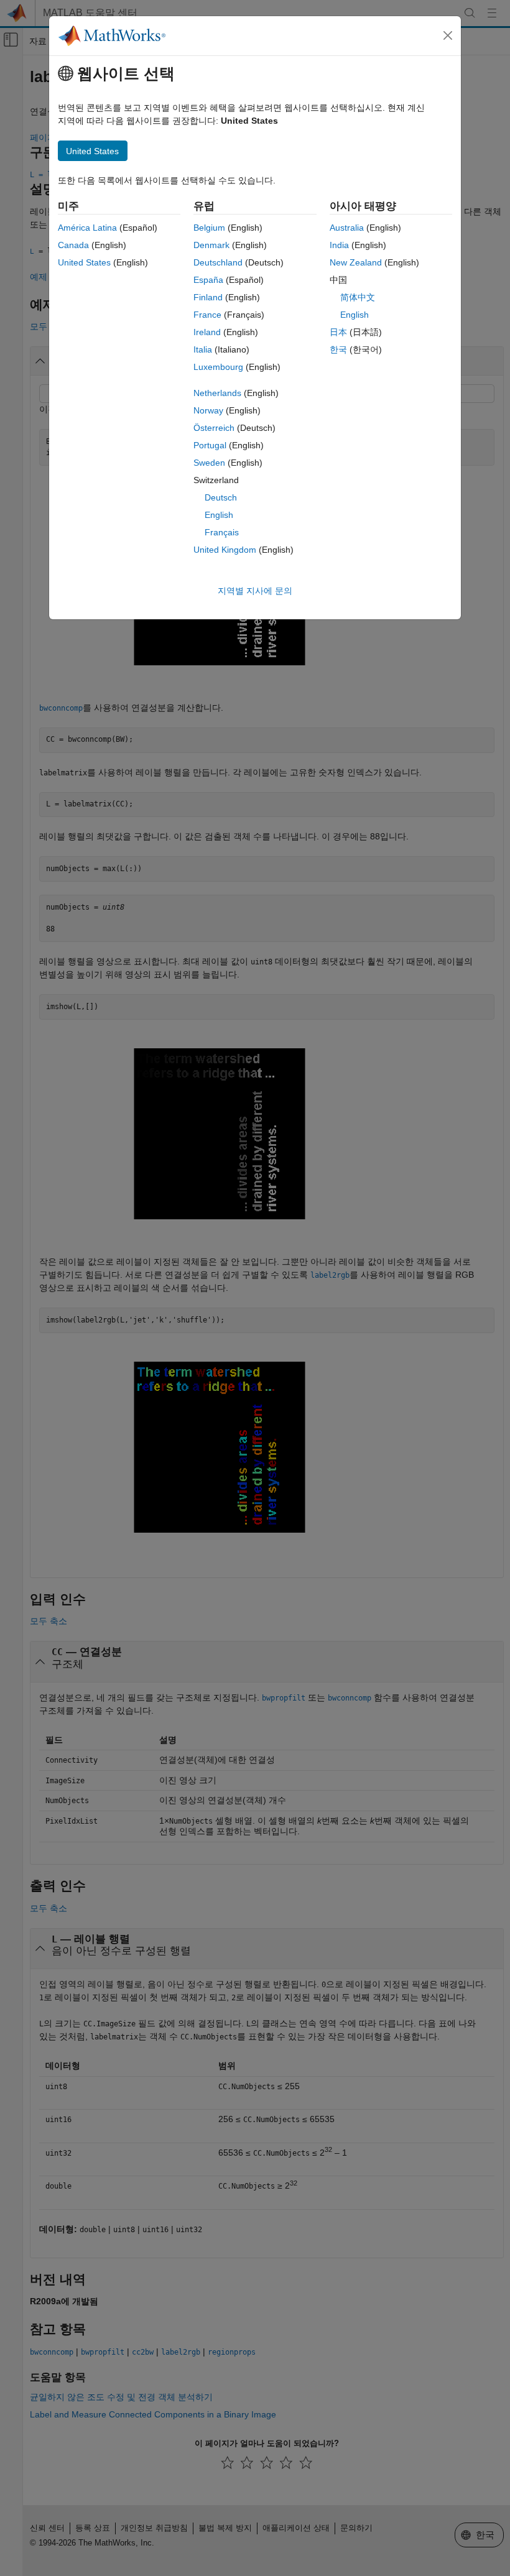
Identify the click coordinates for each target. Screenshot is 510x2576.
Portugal (210, 445)
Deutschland (218, 262)
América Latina (87, 228)
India (339, 245)
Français (222, 532)
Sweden (209, 463)
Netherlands (217, 393)
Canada (73, 245)
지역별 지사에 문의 (255, 591)
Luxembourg (218, 367)
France (207, 315)
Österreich (214, 428)
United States (84, 262)
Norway (208, 410)
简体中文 (358, 297)
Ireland (207, 332)
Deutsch (221, 497)
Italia (203, 349)
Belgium (209, 228)
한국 (338, 349)
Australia (347, 228)
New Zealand (356, 262)
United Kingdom (225, 550)
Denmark (211, 245)
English (219, 515)
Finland (208, 297)
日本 (338, 332)
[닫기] (448, 35)
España (208, 280)
